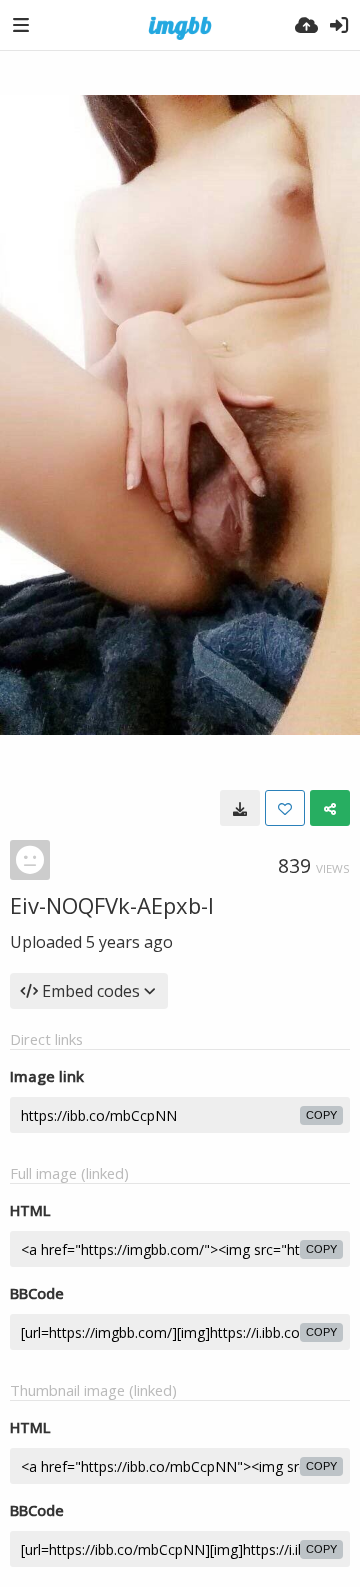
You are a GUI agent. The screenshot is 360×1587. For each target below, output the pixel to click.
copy (321, 1115)
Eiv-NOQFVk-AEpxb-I (112, 905)
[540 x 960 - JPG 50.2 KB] (240, 808)
